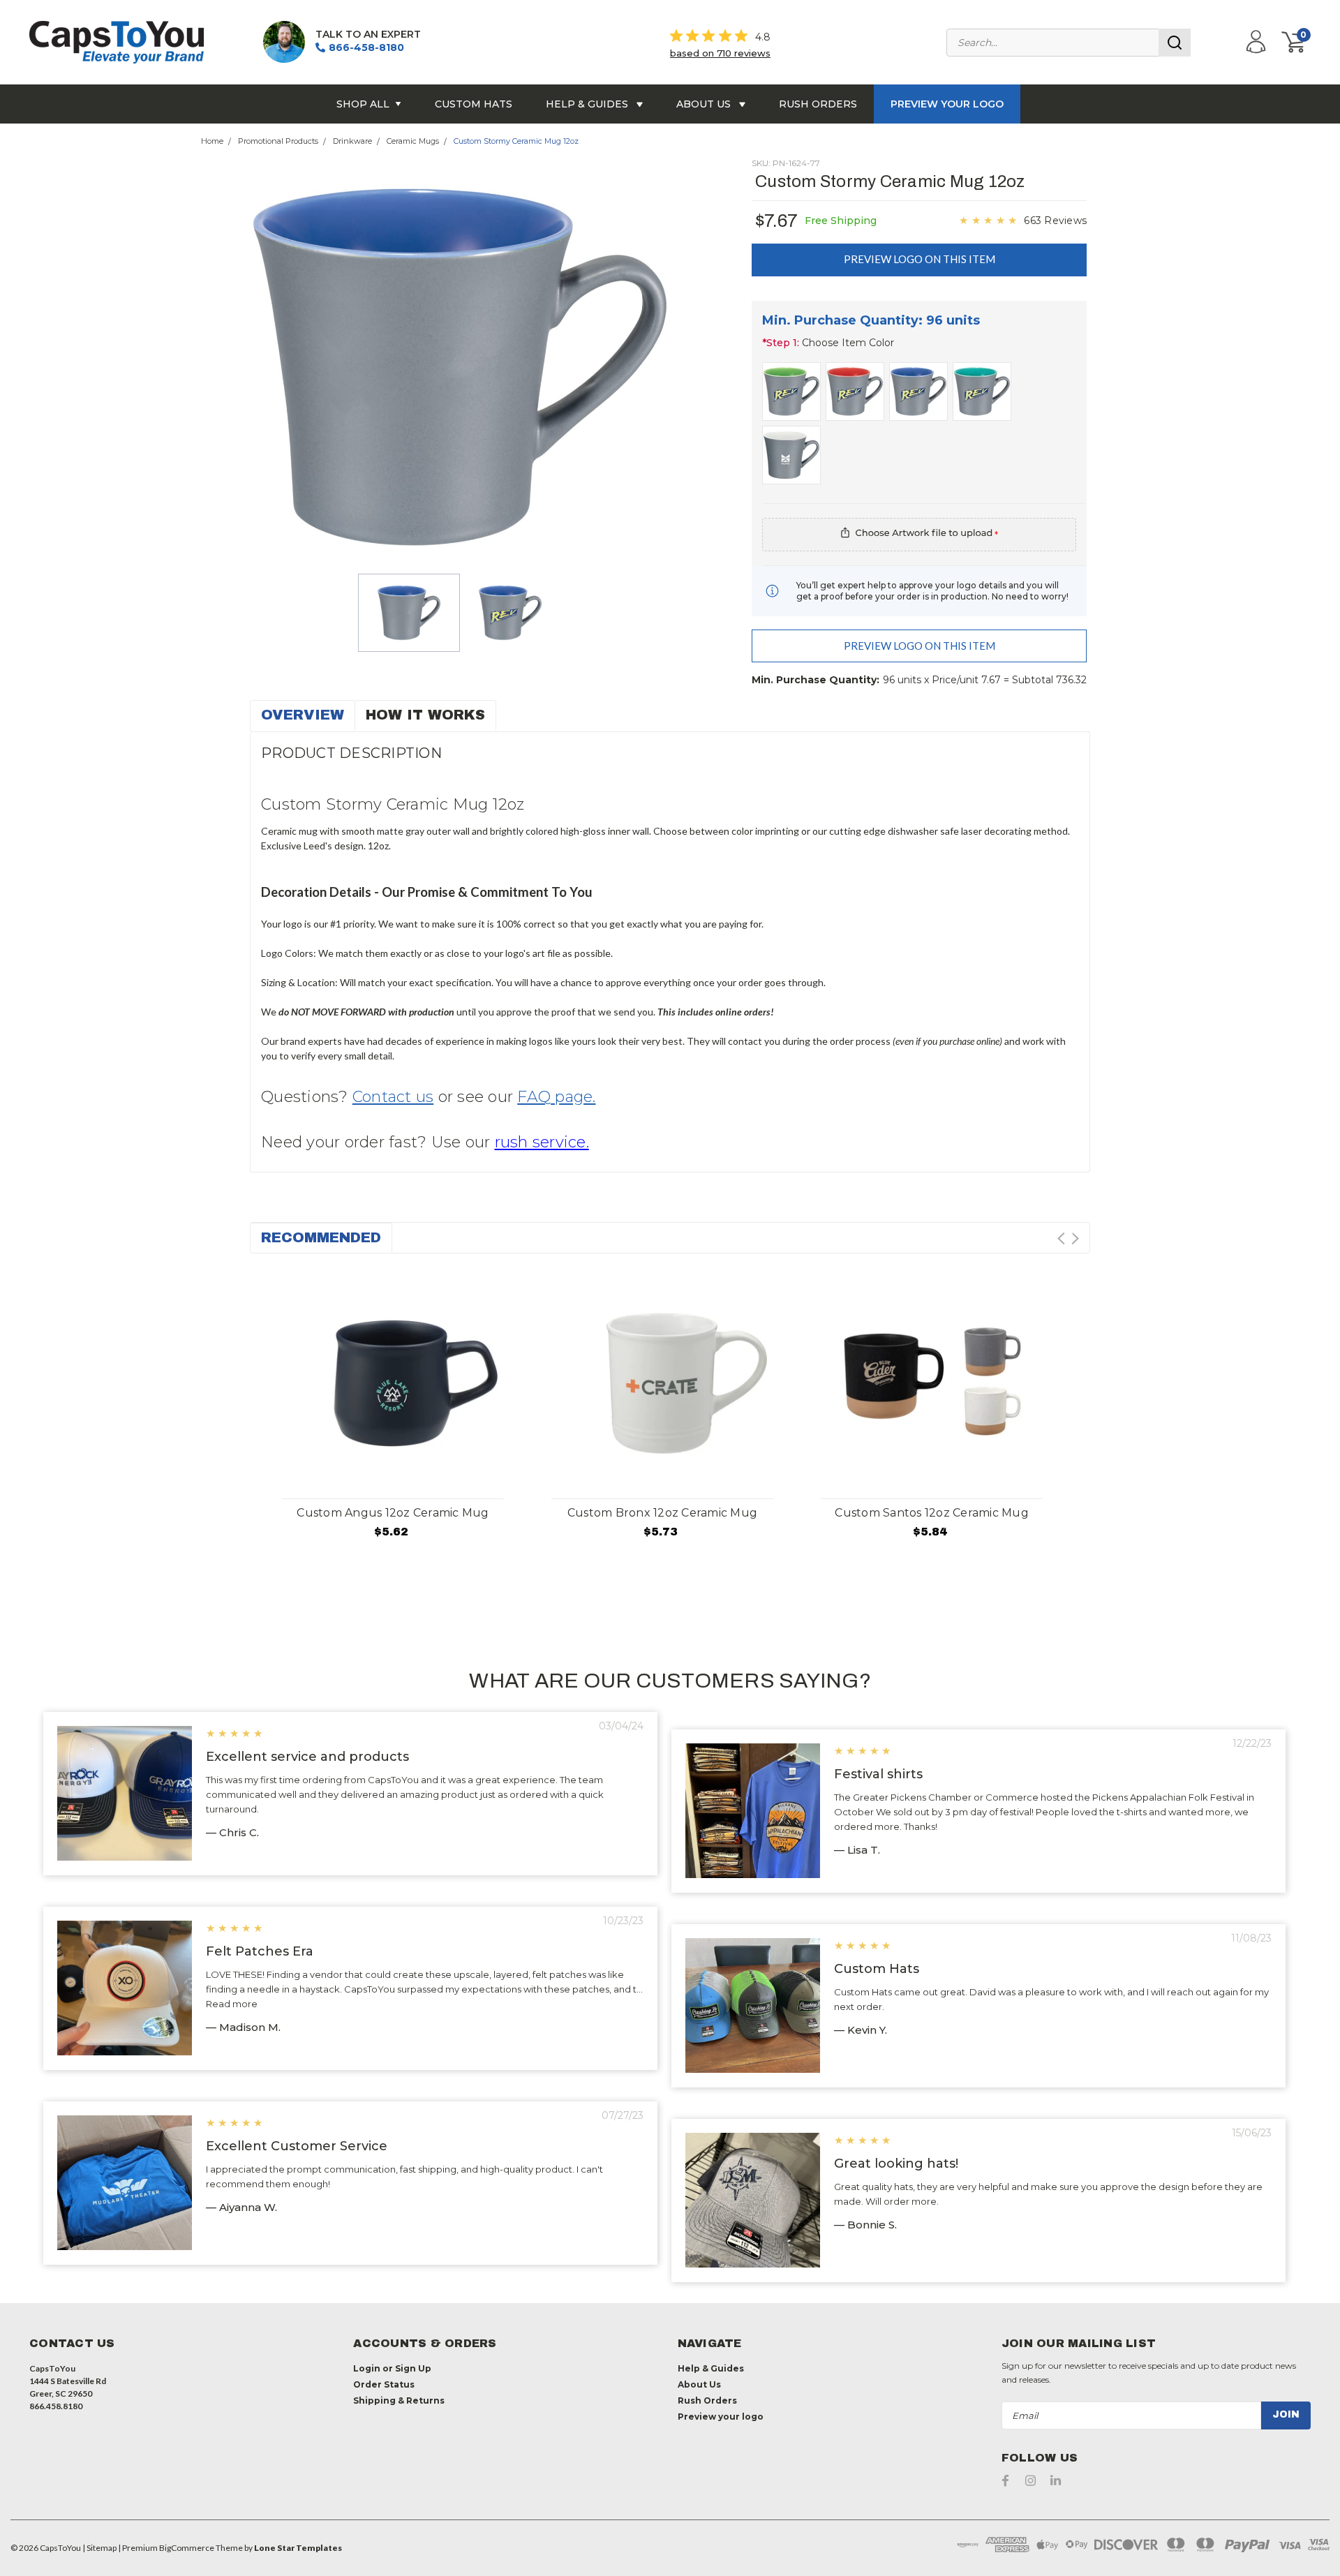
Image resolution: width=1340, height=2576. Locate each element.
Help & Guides (588, 104)
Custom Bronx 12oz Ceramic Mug (662, 1513)
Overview (303, 715)
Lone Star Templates (298, 2548)
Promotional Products (278, 141)
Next (1075, 1238)
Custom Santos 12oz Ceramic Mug (932, 1513)
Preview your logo (947, 104)
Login (367, 2368)
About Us (705, 104)
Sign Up (413, 2368)
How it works (425, 715)
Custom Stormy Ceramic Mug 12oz (516, 141)
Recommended (321, 1237)
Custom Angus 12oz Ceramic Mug (393, 1513)
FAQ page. (556, 1097)
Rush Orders (818, 104)
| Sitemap (99, 2548)
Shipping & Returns (399, 2400)
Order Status (384, 2384)
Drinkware (352, 141)
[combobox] (1069, 43)
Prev (1061, 1238)
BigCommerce (187, 2548)
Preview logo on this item (920, 259)
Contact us (393, 1097)
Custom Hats (474, 104)
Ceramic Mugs (413, 141)
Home (212, 141)
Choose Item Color (828, 343)
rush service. (542, 1142)
